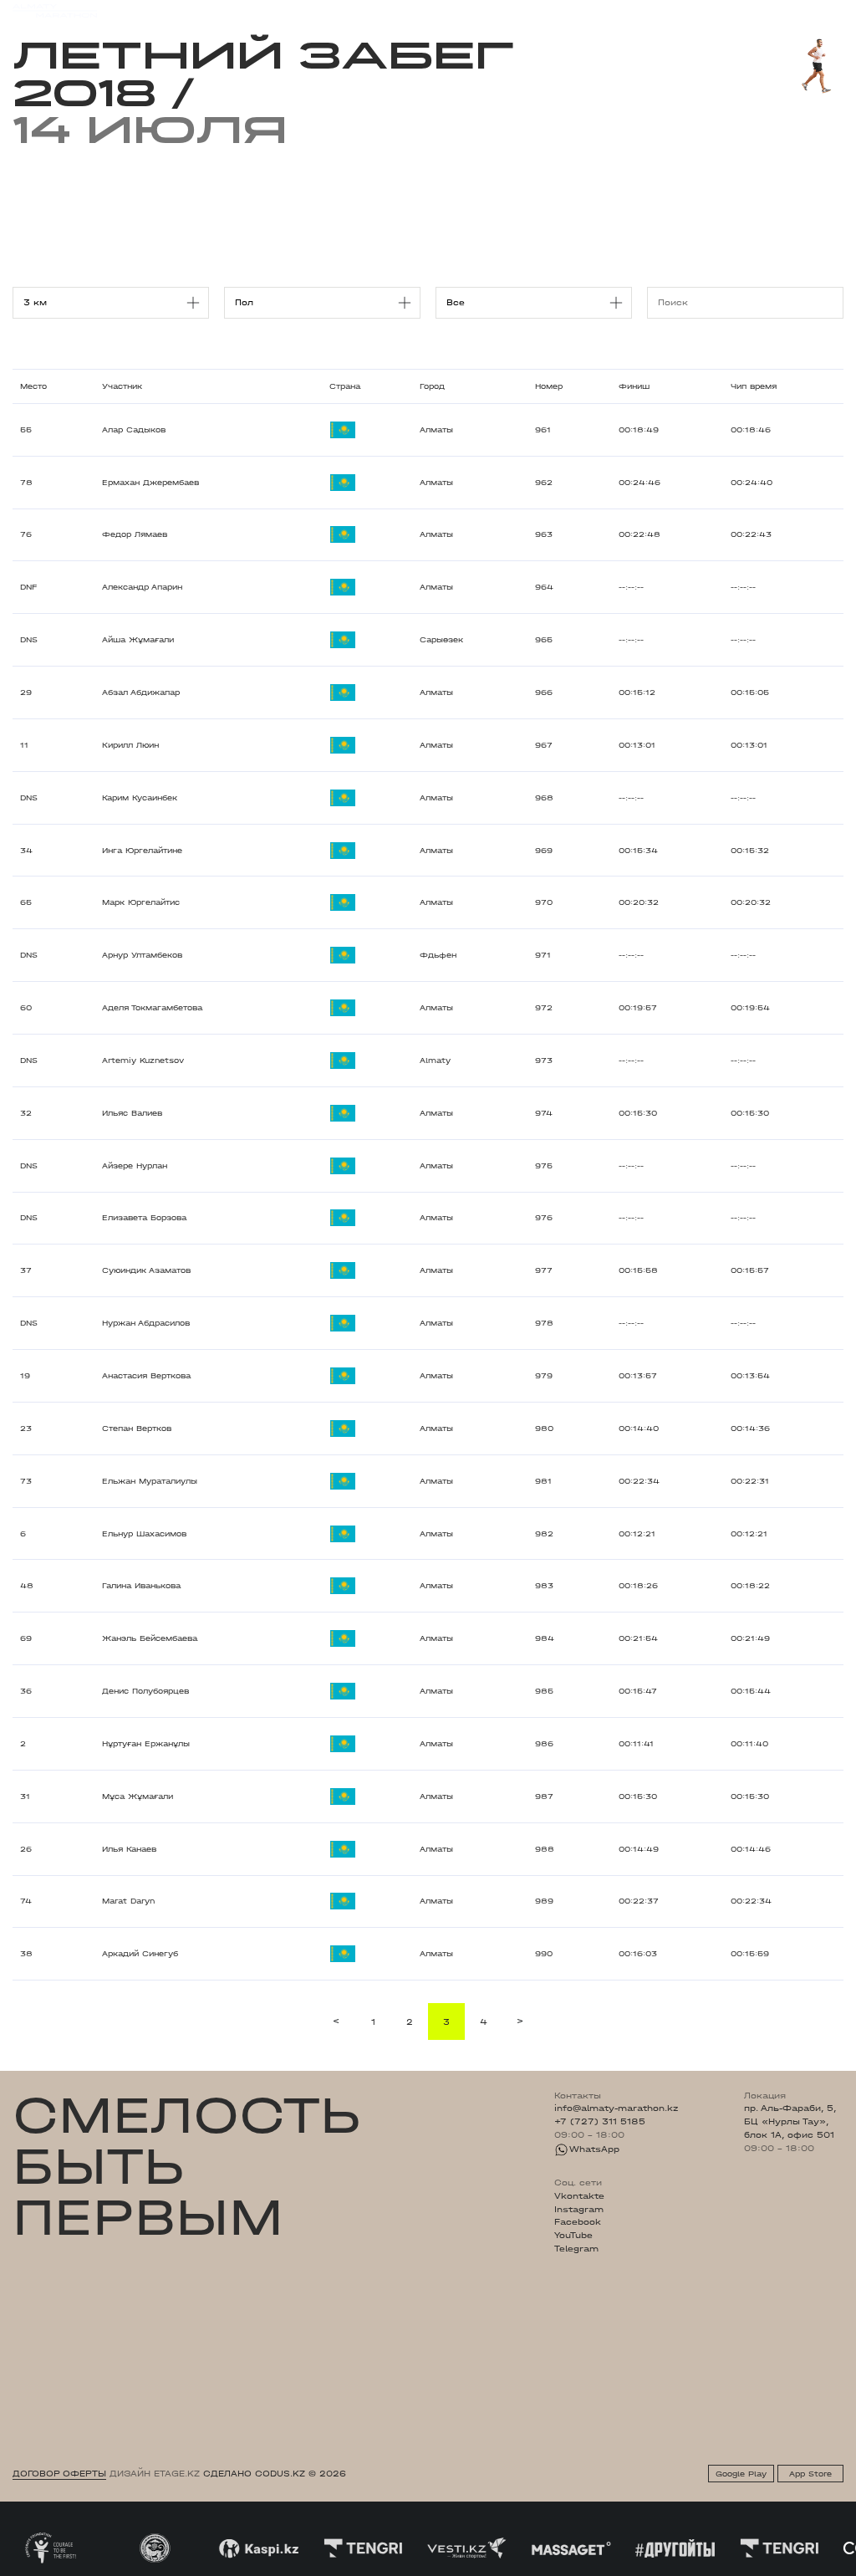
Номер (549, 386)
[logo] (55, 11)
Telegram (576, 2249)
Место (33, 386)
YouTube (573, 2236)
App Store (810, 2474)
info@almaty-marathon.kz (616, 2108)
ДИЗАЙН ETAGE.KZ (155, 2474)
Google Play (741, 2474)
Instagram (579, 2210)
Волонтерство (498, 10)
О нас (559, 10)
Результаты (247, 10)
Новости (430, 10)
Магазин (718, 11)
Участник (122, 386)
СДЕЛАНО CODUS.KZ (254, 2474)
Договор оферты (59, 2474)
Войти (829, 11)
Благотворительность (343, 10)
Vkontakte (579, 2196)
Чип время (754, 386)
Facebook (578, 2222)
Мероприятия (173, 10)
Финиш (634, 386)
